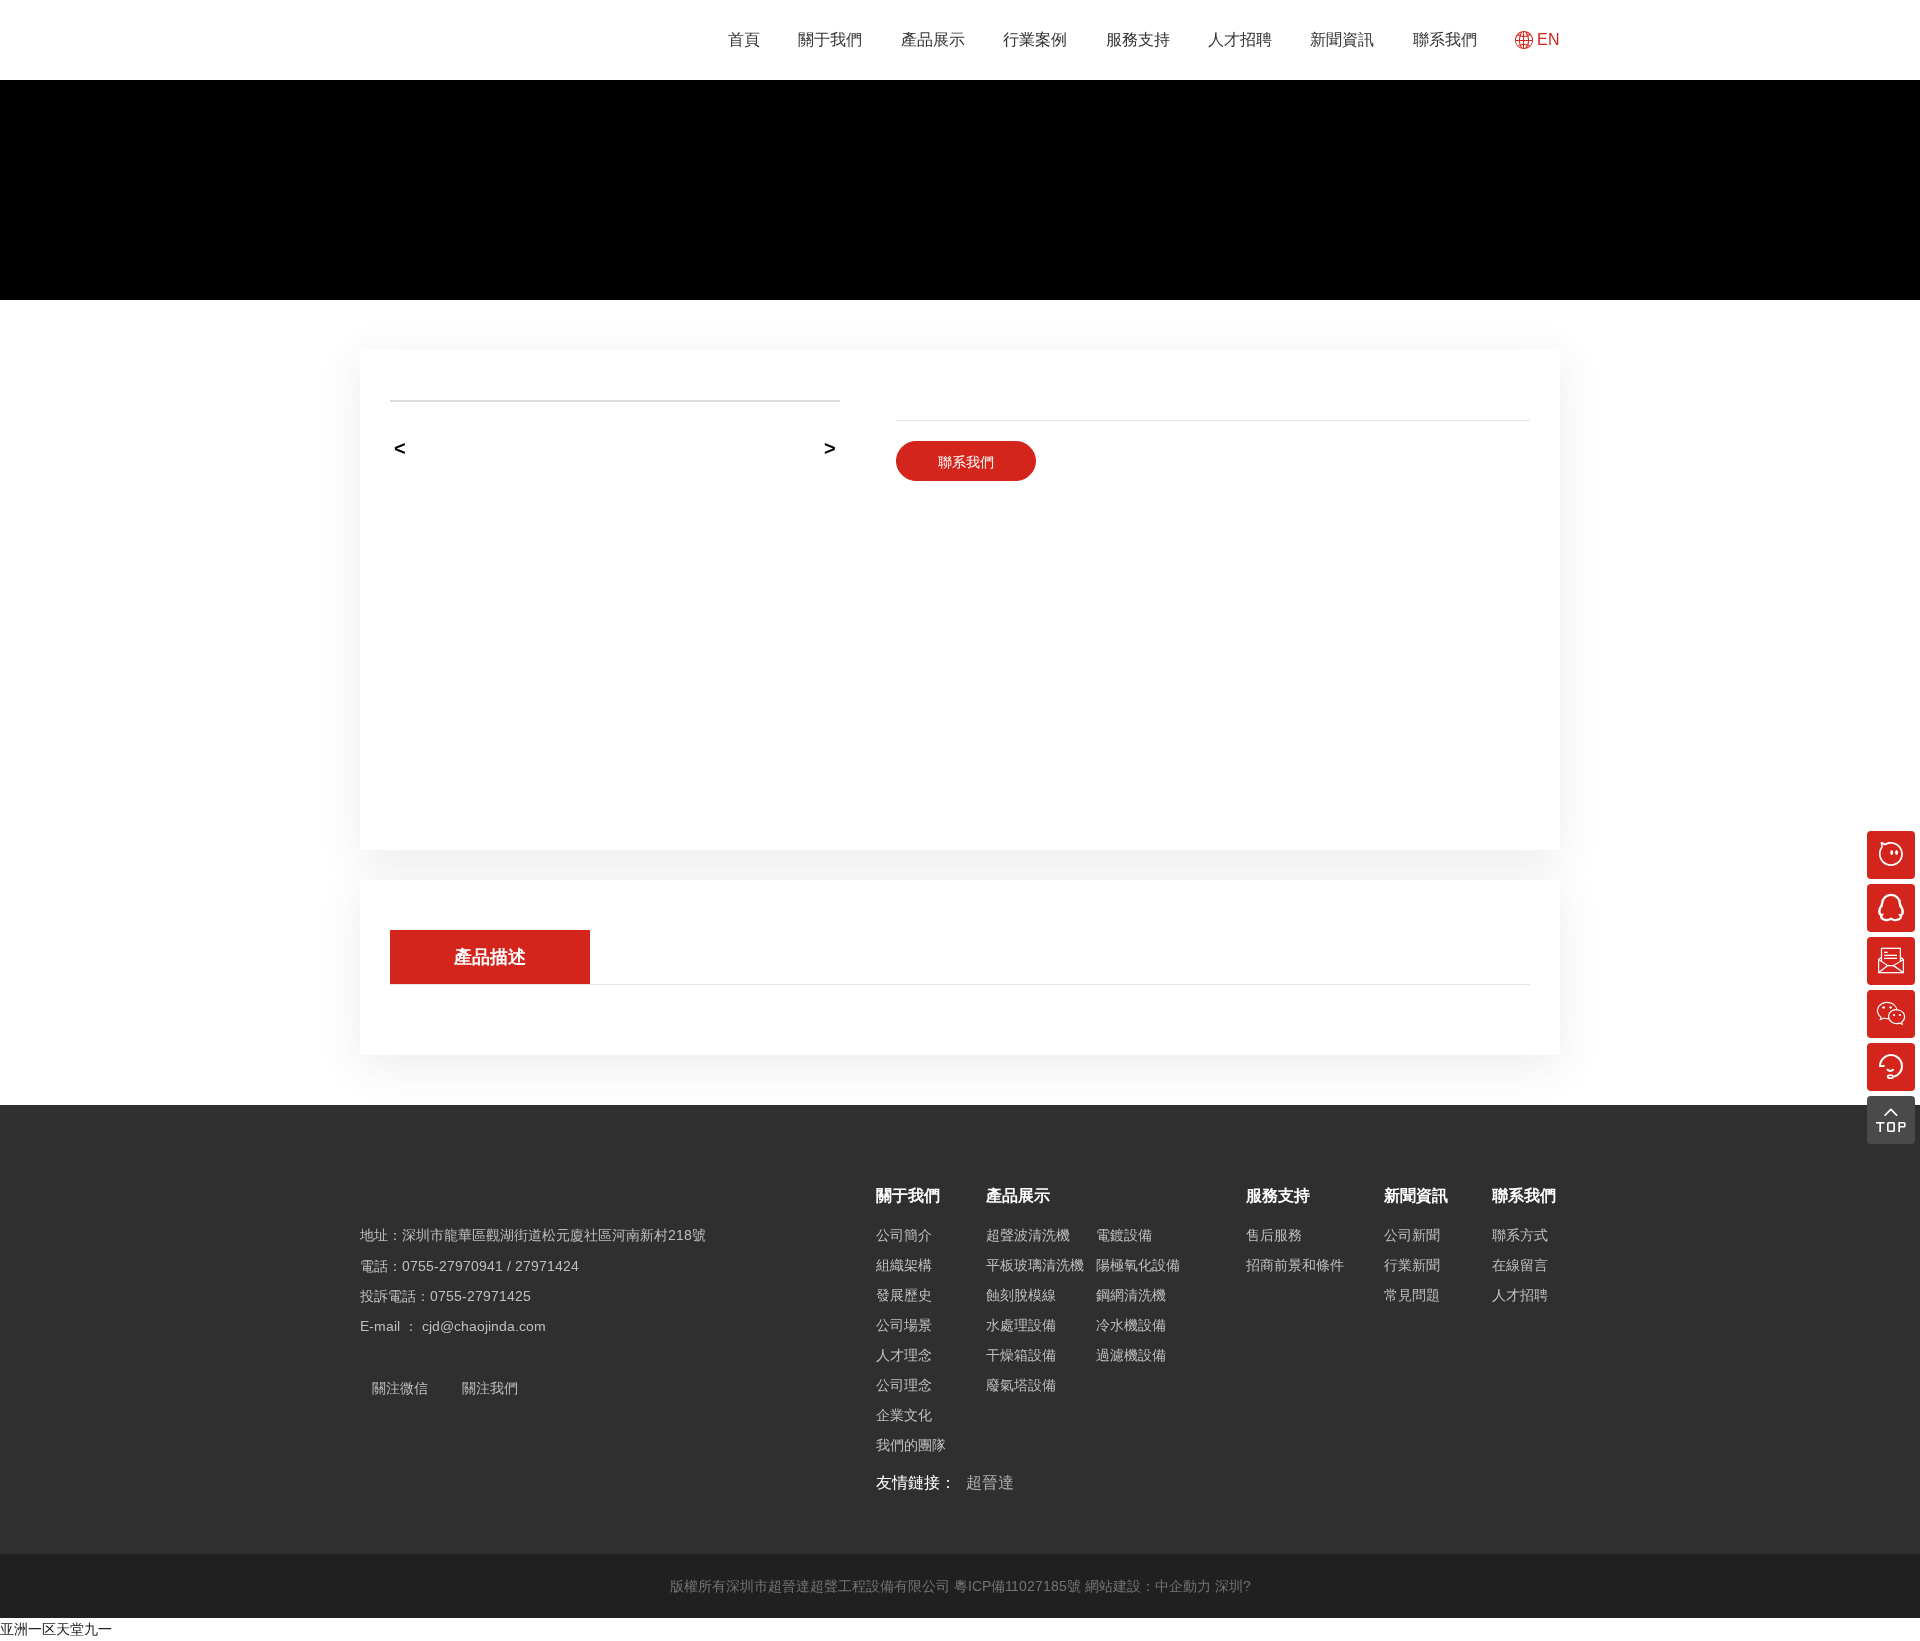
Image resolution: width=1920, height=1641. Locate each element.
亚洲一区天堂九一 (56, 1629)
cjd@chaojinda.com (484, 1326)
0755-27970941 (452, 1266)
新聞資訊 (1342, 39)
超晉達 (990, 1482)
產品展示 (933, 39)
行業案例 (1035, 39)
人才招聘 (1240, 39)
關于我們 (830, 39)
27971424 (547, 1266)
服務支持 (1138, 39)
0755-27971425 (480, 1296)
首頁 (744, 39)
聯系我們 (1445, 39)
